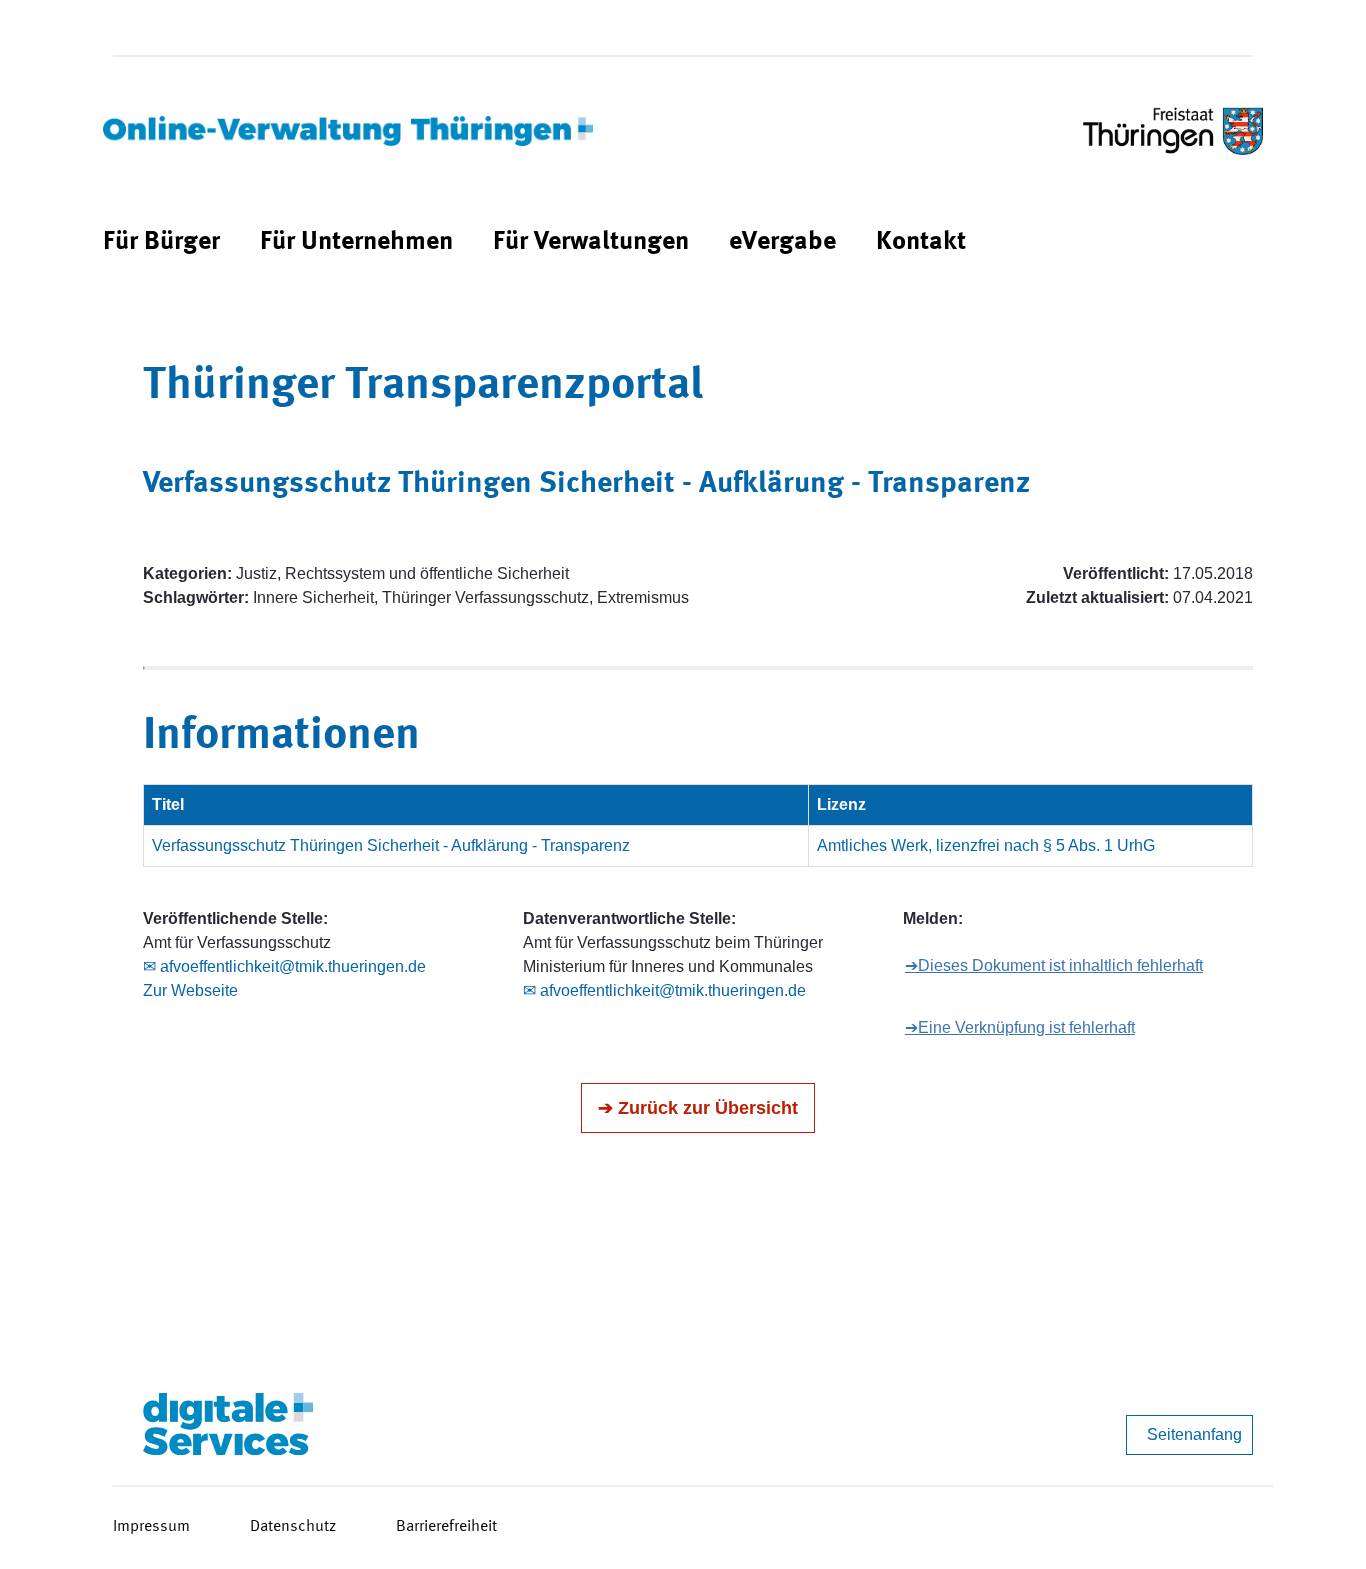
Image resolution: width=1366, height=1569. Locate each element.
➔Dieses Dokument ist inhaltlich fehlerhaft (1054, 965)
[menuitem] (161, 242)
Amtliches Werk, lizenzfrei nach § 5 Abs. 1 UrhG (986, 845)
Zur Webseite (190, 990)
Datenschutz (293, 1527)
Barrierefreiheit (446, 1527)
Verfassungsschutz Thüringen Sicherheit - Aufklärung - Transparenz (391, 845)
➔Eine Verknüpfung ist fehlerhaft (1020, 1027)
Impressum (151, 1527)
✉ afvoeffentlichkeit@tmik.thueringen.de (284, 966)
